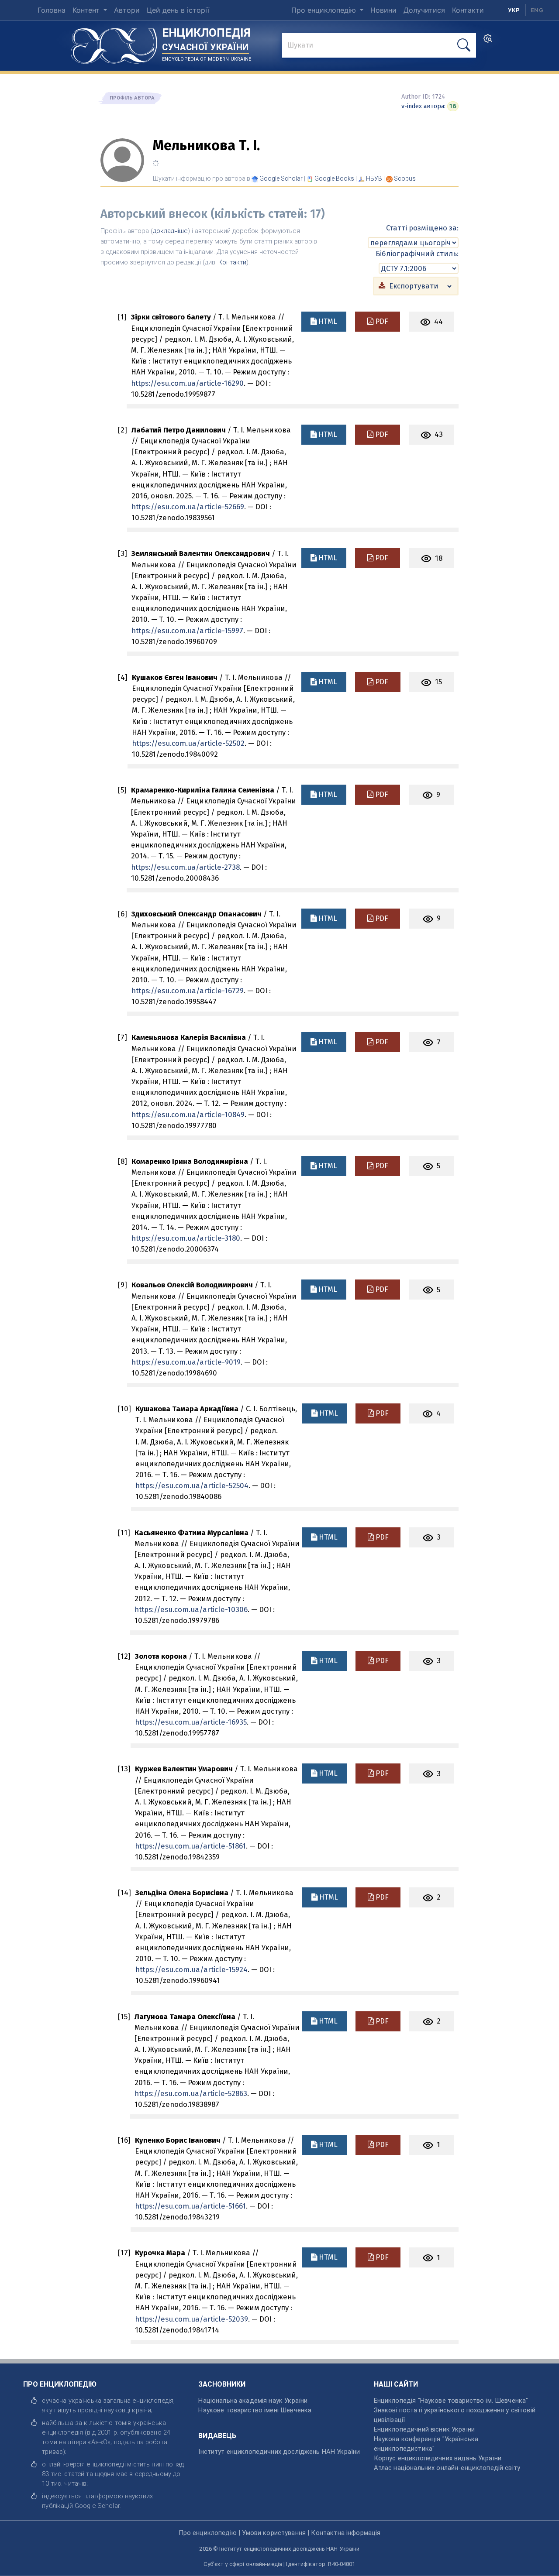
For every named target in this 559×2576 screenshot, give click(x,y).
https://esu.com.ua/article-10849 (188, 1115)
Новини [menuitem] (383, 10)
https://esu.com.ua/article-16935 (191, 1722)
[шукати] (464, 45)
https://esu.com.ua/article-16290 (187, 383)
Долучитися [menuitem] (424, 10)
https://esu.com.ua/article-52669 (188, 507)
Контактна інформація (346, 2533)
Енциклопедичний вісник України (424, 2429)
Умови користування (274, 2533)
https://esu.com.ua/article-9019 (186, 1362)
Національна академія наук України (253, 2401)
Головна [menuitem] (52, 10)
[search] (488, 41)
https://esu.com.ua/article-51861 (190, 1846)
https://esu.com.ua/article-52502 (188, 743)
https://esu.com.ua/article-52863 (191, 2093)
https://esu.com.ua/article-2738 (185, 867)
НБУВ (374, 178)
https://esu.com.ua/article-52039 (192, 2319)
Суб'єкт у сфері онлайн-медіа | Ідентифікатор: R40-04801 (279, 2564)
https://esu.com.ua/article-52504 (192, 1485)
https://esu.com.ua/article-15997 (187, 631)
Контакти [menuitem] (468, 10)
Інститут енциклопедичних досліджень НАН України (279, 2452)
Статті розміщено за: (422, 228)
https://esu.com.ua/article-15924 (192, 1969)
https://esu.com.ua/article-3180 (186, 1238)
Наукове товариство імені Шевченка (255, 2410)
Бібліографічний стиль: (417, 254)
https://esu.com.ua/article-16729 (188, 991)
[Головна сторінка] (114, 43)
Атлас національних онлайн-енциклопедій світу (447, 2468)
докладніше (170, 231)
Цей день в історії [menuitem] (178, 10)
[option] (537, 10)
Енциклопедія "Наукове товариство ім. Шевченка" (451, 2401)
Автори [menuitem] (127, 10)
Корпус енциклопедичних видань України (438, 2458)
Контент (87, 10)
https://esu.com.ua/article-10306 (191, 1609)
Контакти (232, 262)
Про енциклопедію (325, 10)
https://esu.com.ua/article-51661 (190, 2206)
